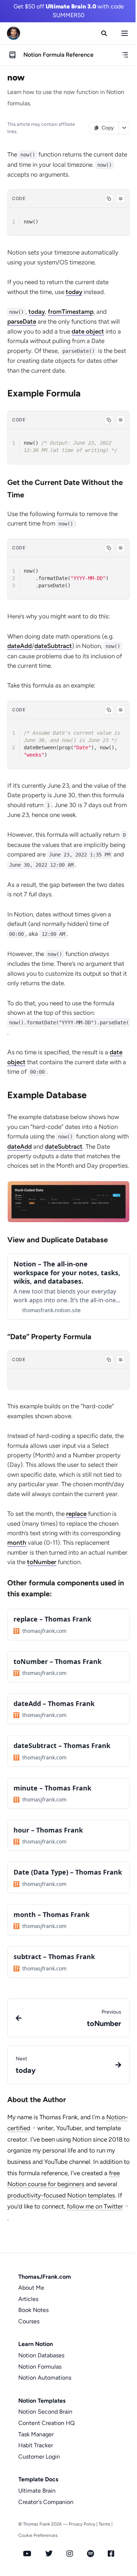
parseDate (22, 321)
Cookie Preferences (38, 2535)
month (17, 1543)
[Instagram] (70, 2554)
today (74, 292)
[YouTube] (27, 2554)
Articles (28, 2299)
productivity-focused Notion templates (61, 2195)
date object (88, 331)
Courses (29, 2321)
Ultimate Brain (37, 2491)
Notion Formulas (40, 2367)
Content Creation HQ (46, 2423)
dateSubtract (53, 646)
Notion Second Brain (45, 2412)
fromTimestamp (71, 312)
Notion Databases (41, 2355)
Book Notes (33, 2310)
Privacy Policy (82, 2524)
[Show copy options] (124, 128)
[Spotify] (90, 2554)
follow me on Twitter (95, 2206)
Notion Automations (45, 2378)
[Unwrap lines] (121, 199)
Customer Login (39, 2457)
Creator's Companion (46, 2502)
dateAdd (20, 646)
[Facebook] (111, 2554)
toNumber (42, 1562)
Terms (104, 2524)
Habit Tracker (36, 2445)
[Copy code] (109, 199)
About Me (31, 2288)
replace (76, 1514)
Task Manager (36, 2434)
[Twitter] (49, 2554)
